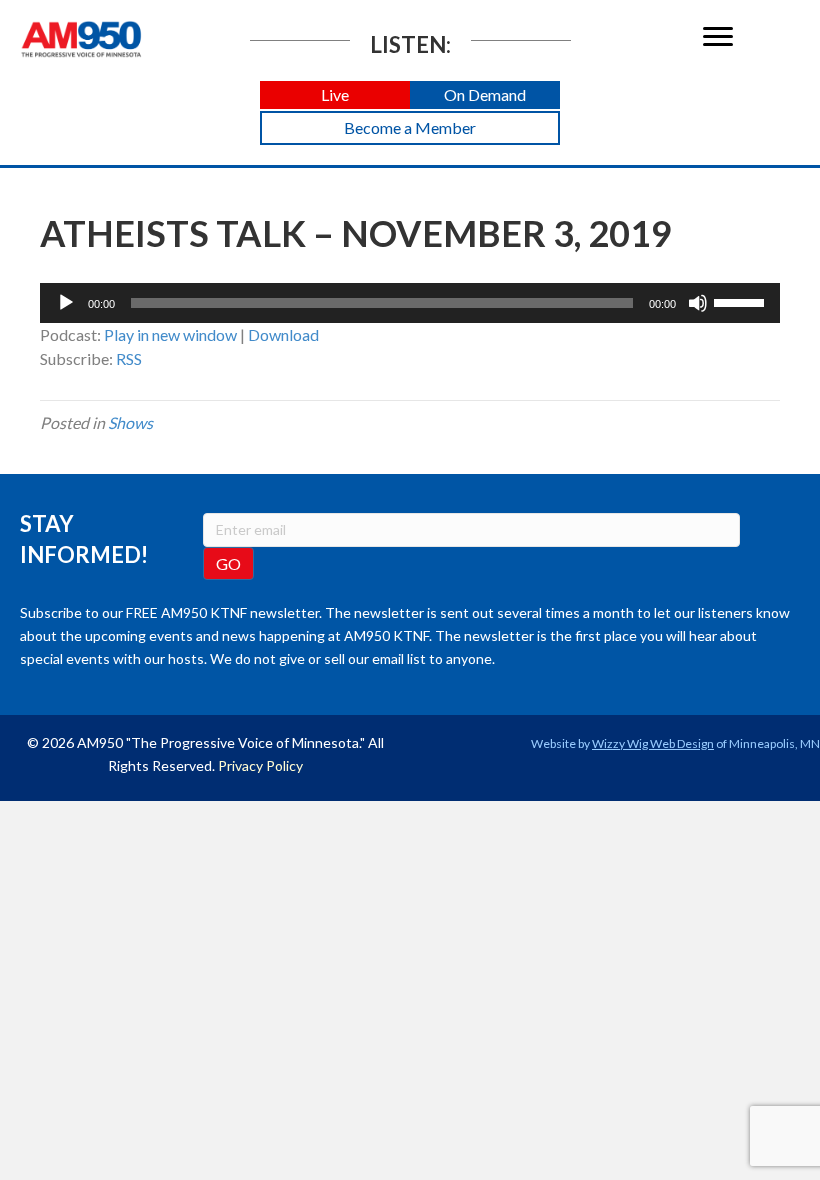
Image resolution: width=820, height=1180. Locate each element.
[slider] (742, 301)
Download (283, 334)
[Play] (66, 303)
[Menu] (718, 37)
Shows (130, 422)
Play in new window (170, 334)
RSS (129, 358)
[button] (335, 95)
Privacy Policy (260, 765)
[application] (410, 303)
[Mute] (698, 303)
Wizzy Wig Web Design (653, 743)
